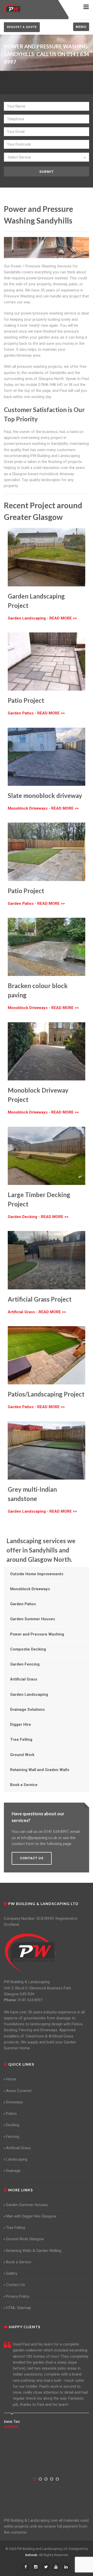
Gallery (12, 2273)
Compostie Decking (28, 1649)
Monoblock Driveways (30, 1589)
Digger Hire (21, 1724)
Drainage (13, 2171)
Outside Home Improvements (37, 1574)
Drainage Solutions (27, 1709)
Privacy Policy (18, 2296)
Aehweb (31, 2555)
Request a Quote (22, 27)
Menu (81, 27)
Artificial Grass (24, 1679)
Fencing (13, 2137)
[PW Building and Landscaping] (31, 1953)
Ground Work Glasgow (25, 2239)
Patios (11, 2114)
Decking (13, 2125)
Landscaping (17, 2159)
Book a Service (24, 1785)
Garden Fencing (25, 1664)
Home (11, 2079)
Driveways (14, 2102)
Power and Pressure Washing (37, 1634)
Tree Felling (21, 1739)
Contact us (32, 1858)
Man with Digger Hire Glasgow (31, 2216)
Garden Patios (23, 1604)
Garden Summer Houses (33, 1619)
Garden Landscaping (29, 1694)
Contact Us (16, 2285)
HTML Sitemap (18, 2308)
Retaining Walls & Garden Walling (34, 2251)
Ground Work (22, 1755)
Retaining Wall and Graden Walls (40, 1770)
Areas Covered (19, 2091)
